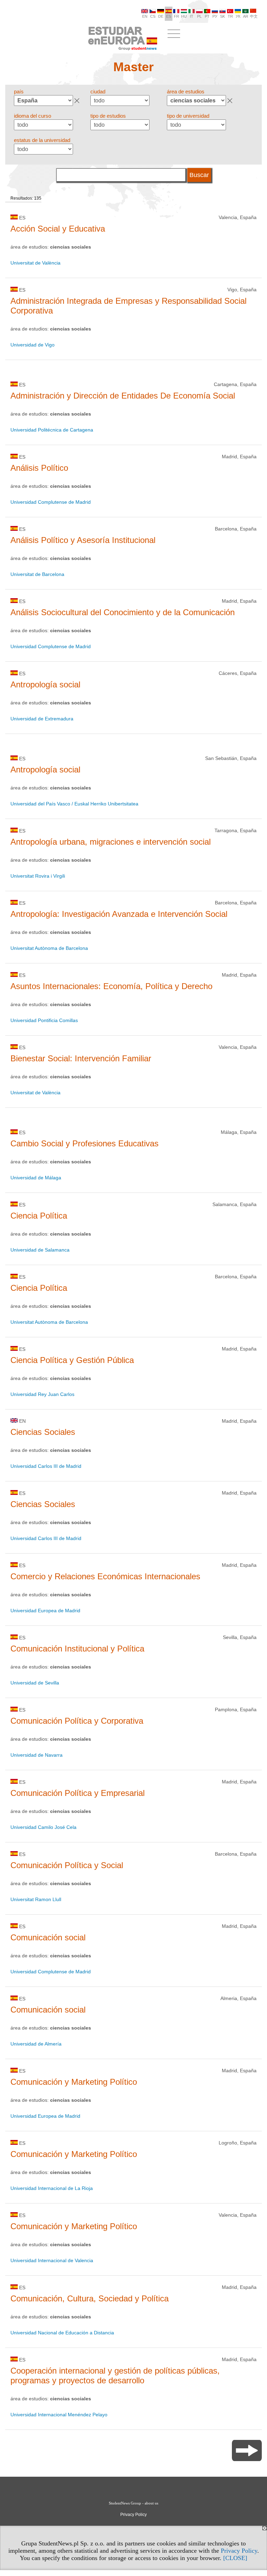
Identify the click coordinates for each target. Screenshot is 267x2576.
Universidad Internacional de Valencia (52, 2260)
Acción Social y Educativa (58, 229)
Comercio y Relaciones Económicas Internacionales (105, 1576)
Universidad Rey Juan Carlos (42, 1394)
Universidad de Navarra (37, 1755)
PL (199, 16)
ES (169, 16)
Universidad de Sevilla (35, 1683)
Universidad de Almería (36, 2044)
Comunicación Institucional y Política (77, 1649)
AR (246, 16)
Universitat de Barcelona (37, 574)
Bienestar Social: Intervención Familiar (81, 1058)
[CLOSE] (235, 2558)
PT (207, 16)
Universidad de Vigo (33, 345)
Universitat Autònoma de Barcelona (49, 948)
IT (192, 16)
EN (145, 16)
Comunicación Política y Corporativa (77, 1721)
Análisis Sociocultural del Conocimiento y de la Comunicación (123, 612)
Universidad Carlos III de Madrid (46, 1466)
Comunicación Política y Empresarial (78, 1793)
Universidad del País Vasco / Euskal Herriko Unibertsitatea (74, 804)
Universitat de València (35, 263)
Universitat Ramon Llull (36, 1899)
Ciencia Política (39, 1216)
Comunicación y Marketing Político (74, 2082)
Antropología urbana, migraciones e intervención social (111, 842)
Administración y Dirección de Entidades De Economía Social (123, 396)
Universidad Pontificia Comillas (44, 1020)
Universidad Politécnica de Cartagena (52, 430)
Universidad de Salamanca (40, 1250)
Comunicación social (48, 1937)
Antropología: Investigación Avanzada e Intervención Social (119, 914)
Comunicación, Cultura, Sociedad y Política (90, 2298)
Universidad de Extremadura (42, 719)
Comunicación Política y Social (67, 1865)
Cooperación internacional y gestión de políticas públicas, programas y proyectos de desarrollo (115, 2376)
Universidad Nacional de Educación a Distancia (62, 2333)
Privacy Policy (239, 2551)
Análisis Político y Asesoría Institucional (83, 540)
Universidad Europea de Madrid (45, 1611)
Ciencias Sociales (43, 1432)
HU (184, 16)
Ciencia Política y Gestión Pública (72, 1360)
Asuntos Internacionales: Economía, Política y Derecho (111, 986)
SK (222, 16)
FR (176, 16)
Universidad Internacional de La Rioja (52, 2188)
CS (153, 16)
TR (230, 16)
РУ (215, 16)
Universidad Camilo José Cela (43, 1827)
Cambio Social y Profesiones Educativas (84, 1143)
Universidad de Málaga (36, 1178)
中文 (254, 16)
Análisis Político (39, 468)
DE (161, 16)
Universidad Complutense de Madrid (51, 502)
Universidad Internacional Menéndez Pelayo (59, 2415)
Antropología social (45, 684)
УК (238, 16)
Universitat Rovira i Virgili (38, 876)
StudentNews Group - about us (133, 2503)
